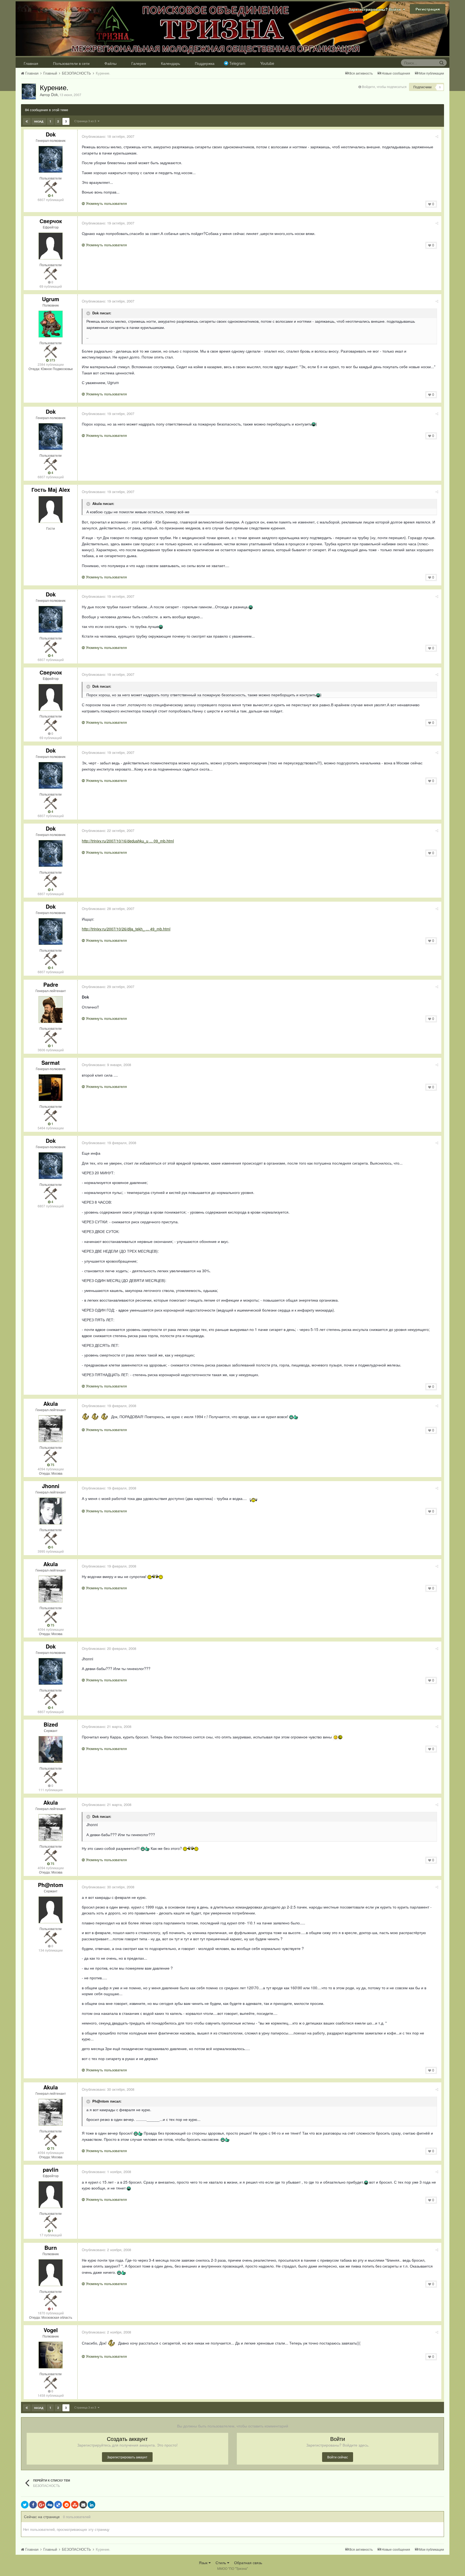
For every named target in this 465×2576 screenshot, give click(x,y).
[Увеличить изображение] (336, 1737)
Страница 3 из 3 (86, 121)
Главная (31, 63)
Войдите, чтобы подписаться (384, 87)
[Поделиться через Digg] (50, 2505)
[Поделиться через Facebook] (33, 2505)
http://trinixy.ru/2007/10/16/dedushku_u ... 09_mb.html (128, 841)
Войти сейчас (338, 2457)
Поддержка (205, 63)
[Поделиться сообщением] (437, 136)
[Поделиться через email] (83, 2505)
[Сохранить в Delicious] (58, 2505)
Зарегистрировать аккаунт (127, 2457)
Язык (204, 2563)
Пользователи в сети (71, 63)
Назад (39, 121)
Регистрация (428, 9)
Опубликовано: (108, 136)
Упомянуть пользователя (106, 203)
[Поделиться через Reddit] (66, 2505)
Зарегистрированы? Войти (376, 9)
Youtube (267, 63)
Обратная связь (248, 2563)
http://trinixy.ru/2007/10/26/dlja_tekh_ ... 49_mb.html (126, 929)
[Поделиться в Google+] (41, 2505)
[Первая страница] (27, 121)
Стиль (221, 2563)
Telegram (237, 63)
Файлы (110, 63)
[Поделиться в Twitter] (25, 2505)
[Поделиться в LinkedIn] (91, 2505)
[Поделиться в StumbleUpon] (75, 2505)
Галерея (139, 63)
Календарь (170, 63)
